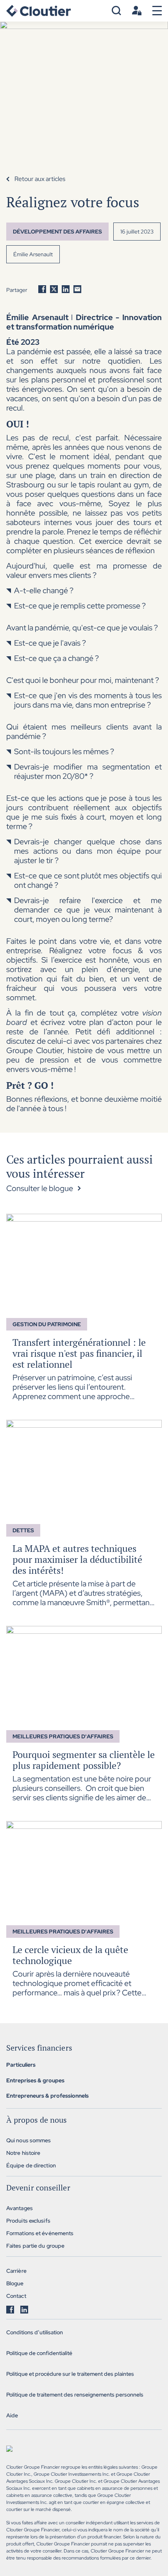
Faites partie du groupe (35, 2246)
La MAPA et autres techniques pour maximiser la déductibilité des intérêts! (77, 1559)
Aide (12, 2415)
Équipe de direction (31, 2165)
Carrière (16, 2271)
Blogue (15, 2283)
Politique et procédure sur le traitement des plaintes (70, 2374)
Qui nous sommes (29, 2140)
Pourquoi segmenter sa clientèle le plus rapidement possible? (84, 1760)
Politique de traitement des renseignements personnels (75, 2395)
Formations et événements (40, 2233)
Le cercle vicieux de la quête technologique (70, 1955)
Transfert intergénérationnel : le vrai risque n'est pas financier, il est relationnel (79, 1353)
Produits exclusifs (28, 2221)
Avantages (20, 2208)
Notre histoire (23, 2153)
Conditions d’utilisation (35, 2332)
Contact (16, 2296)
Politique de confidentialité (39, 2353)
